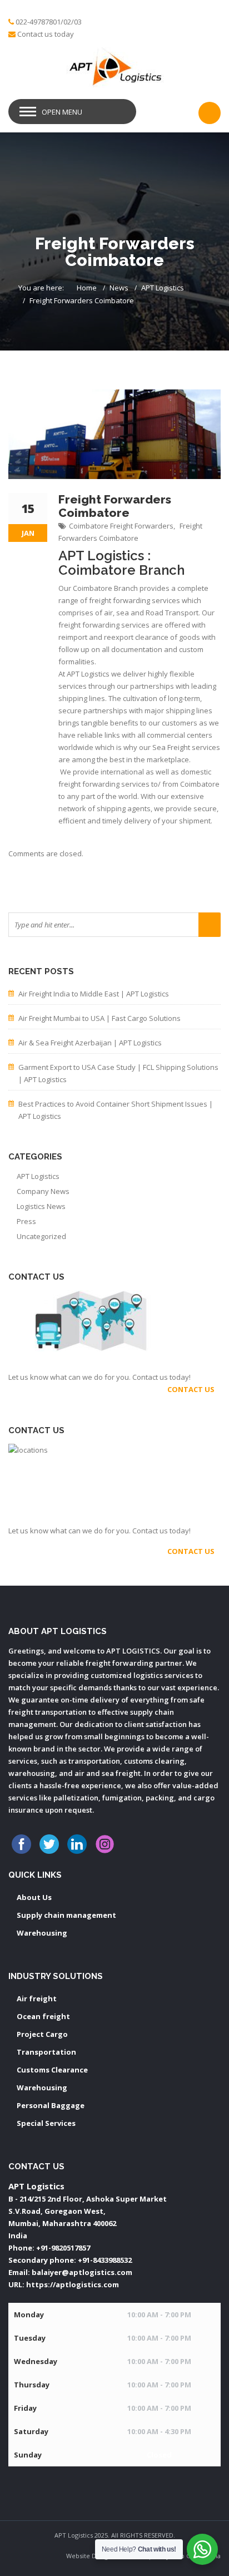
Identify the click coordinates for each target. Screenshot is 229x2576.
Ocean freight (43, 2016)
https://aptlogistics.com (73, 2284)
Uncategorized (41, 1236)
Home (87, 288)
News (119, 288)
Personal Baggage (51, 2105)
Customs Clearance (52, 2070)
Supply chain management (66, 1915)
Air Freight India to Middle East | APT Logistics (94, 994)
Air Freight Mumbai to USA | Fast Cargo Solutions (99, 1018)
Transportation (46, 2052)
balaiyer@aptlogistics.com (82, 2272)
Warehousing (42, 1933)
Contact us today (46, 34)
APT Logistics (163, 288)
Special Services (46, 2123)
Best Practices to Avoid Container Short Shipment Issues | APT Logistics (116, 1110)
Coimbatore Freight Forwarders (121, 526)
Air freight (37, 1998)
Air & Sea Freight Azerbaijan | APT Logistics (90, 1043)
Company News (43, 1191)
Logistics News (41, 1206)
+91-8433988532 (105, 2260)
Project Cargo (42, 2034)
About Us (34, 1897)
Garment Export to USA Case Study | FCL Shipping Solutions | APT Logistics (118, 1073)
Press (26, 1221)
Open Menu (62, 112)
